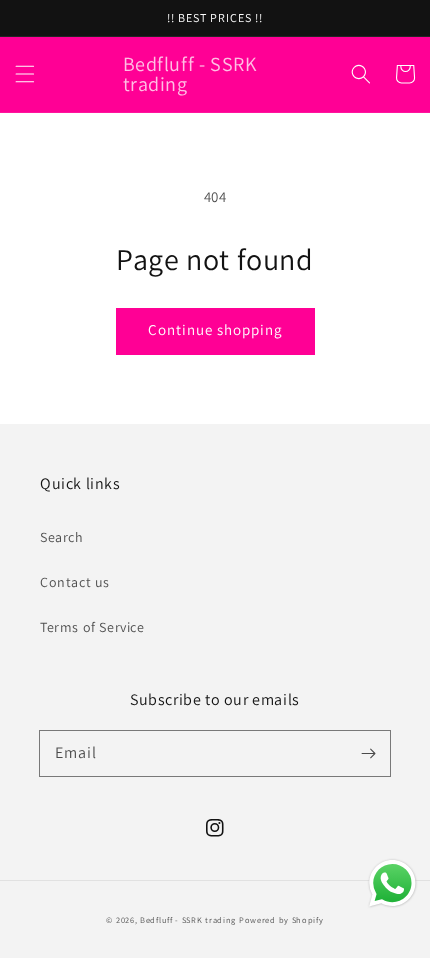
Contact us (75, 582)
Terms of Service (92, 627)
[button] (25, 74)
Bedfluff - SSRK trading (188, 919)
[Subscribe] (368, 753)
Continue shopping (215, 329)
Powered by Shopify (281, 919)
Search (62, 537)
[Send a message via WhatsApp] (392, 883)
